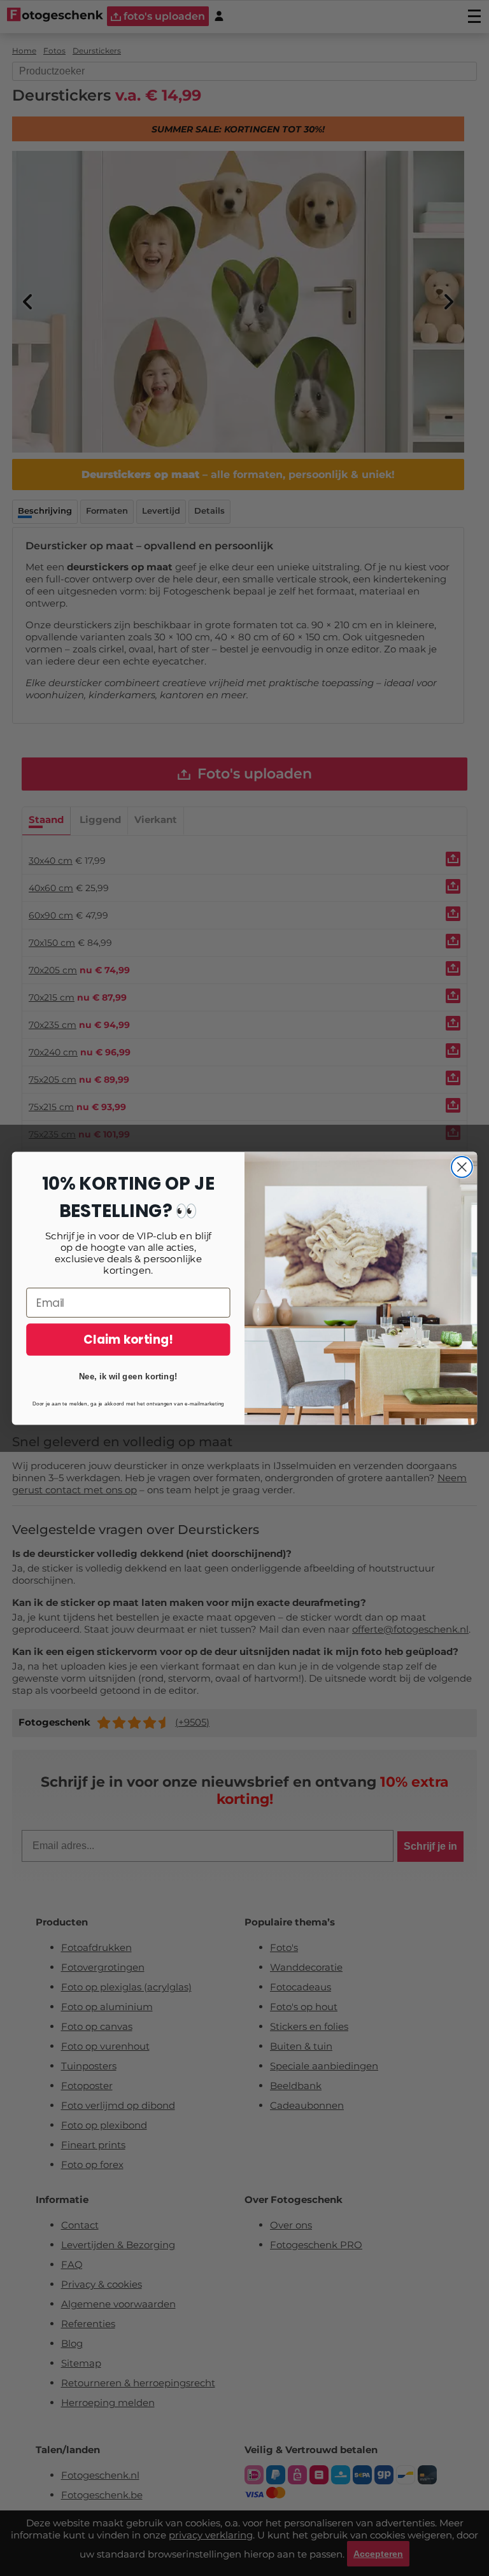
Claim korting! (128, 1339)
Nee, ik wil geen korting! (128, 1376)
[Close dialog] (462, 1167)
